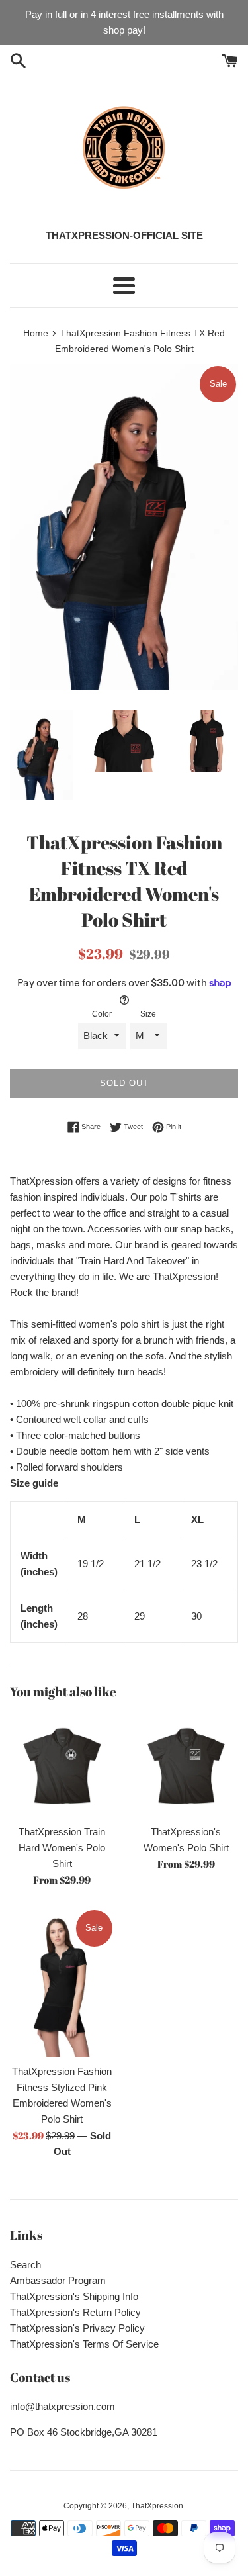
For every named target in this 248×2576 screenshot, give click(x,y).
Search (25, 2265)
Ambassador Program (58, 2280)
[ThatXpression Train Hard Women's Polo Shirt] (62, 1766)
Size (148, 1014)
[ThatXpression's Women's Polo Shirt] (186, 1766)
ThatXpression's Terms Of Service (84, 2344)
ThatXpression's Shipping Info (74, 2296)
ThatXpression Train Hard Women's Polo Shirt (62, 1848)
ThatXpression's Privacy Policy (77, 2328)
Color (102, 1014)
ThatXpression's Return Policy (75, 2312)
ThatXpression (157, 2506)
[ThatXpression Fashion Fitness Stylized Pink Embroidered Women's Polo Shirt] (62, 1983)
